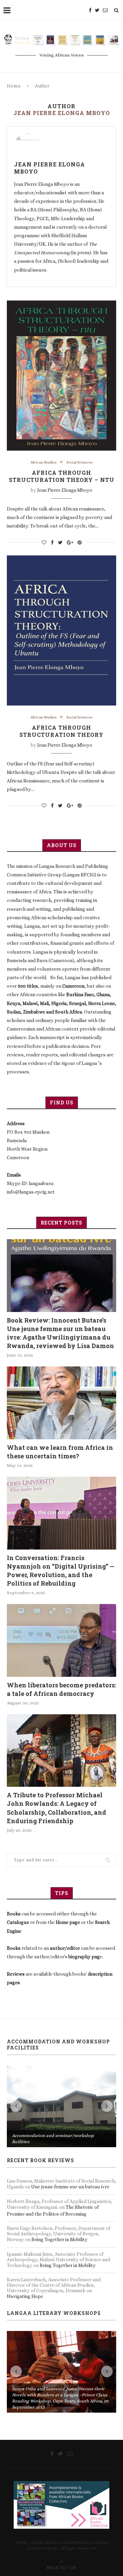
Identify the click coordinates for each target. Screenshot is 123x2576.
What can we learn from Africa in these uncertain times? (60, 1452)
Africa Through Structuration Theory (61, 731)
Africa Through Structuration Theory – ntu (62, 476)
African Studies (44, 462)
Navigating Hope (25, 2215)
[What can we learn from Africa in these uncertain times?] (61, 1403)
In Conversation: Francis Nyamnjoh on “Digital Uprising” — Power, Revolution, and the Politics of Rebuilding (61, 1571)
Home (14, 86)
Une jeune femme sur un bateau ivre (70, 2105)
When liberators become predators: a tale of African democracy (61, 1689)
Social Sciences (79, 462)
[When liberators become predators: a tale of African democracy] (61, 1640)
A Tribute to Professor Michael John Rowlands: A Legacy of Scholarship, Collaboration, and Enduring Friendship (57, 1808)
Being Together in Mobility (59, 2158)
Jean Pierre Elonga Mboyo (50, 168)
